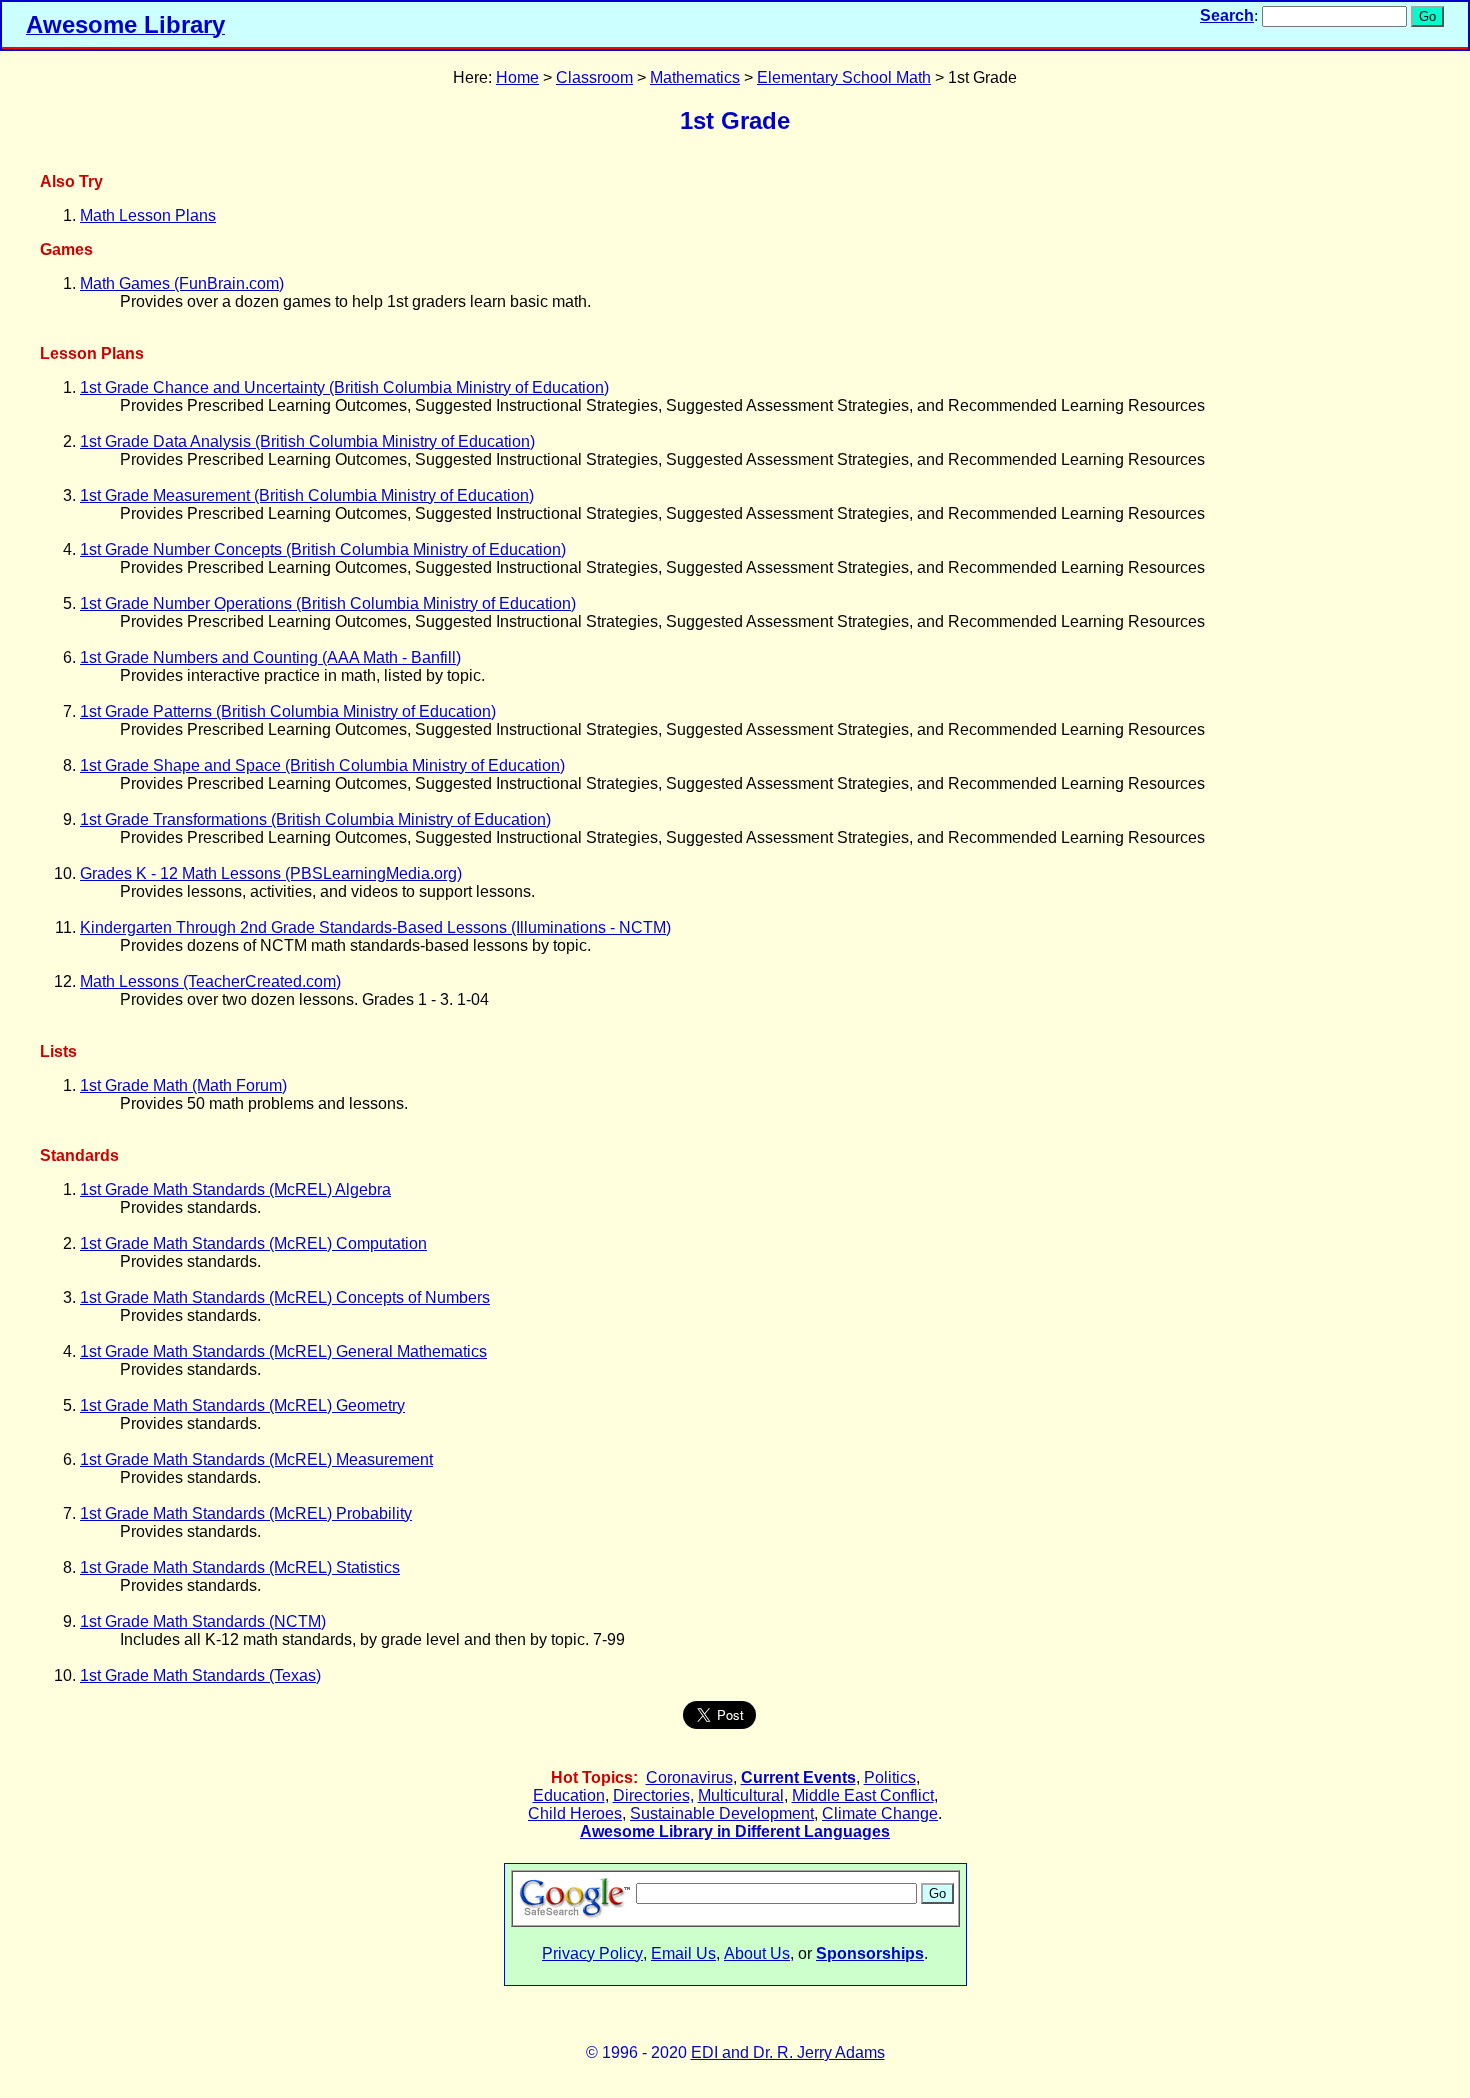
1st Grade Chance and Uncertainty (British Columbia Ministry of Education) (344, 387)
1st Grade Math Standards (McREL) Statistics (240, 1567)
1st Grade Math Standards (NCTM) (203, 1621)
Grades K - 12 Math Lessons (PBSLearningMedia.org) (271, 873)
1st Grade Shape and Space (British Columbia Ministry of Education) (322, 765)
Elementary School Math (844, 77)
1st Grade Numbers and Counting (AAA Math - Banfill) (270, 657)
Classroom (594, 77)
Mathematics (695, 77)
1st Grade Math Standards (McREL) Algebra (235, 1189)
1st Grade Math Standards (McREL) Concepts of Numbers (285, 1297)
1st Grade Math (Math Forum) (183, 1085)
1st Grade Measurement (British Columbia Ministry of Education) (307, 495)
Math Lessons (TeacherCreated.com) (210, 981)
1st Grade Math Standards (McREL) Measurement (256, 1459)
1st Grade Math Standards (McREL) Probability (246, 1513)
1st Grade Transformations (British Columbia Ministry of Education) (315, 819)
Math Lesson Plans (148, 215)
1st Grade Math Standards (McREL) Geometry (242, 1405)
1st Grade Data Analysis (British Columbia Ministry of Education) (307, 441)
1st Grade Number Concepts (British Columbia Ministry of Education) (323, 549)
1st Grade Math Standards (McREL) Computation (253, 1243)
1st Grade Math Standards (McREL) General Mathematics (283, 1351)
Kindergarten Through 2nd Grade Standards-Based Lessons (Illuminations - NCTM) (375, 927)
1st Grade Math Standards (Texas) (200, 1675)
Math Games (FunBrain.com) (182, 283)
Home (517, 77)
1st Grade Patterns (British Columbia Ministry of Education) (288, 711)
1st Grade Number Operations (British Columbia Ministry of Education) (328, 603)
